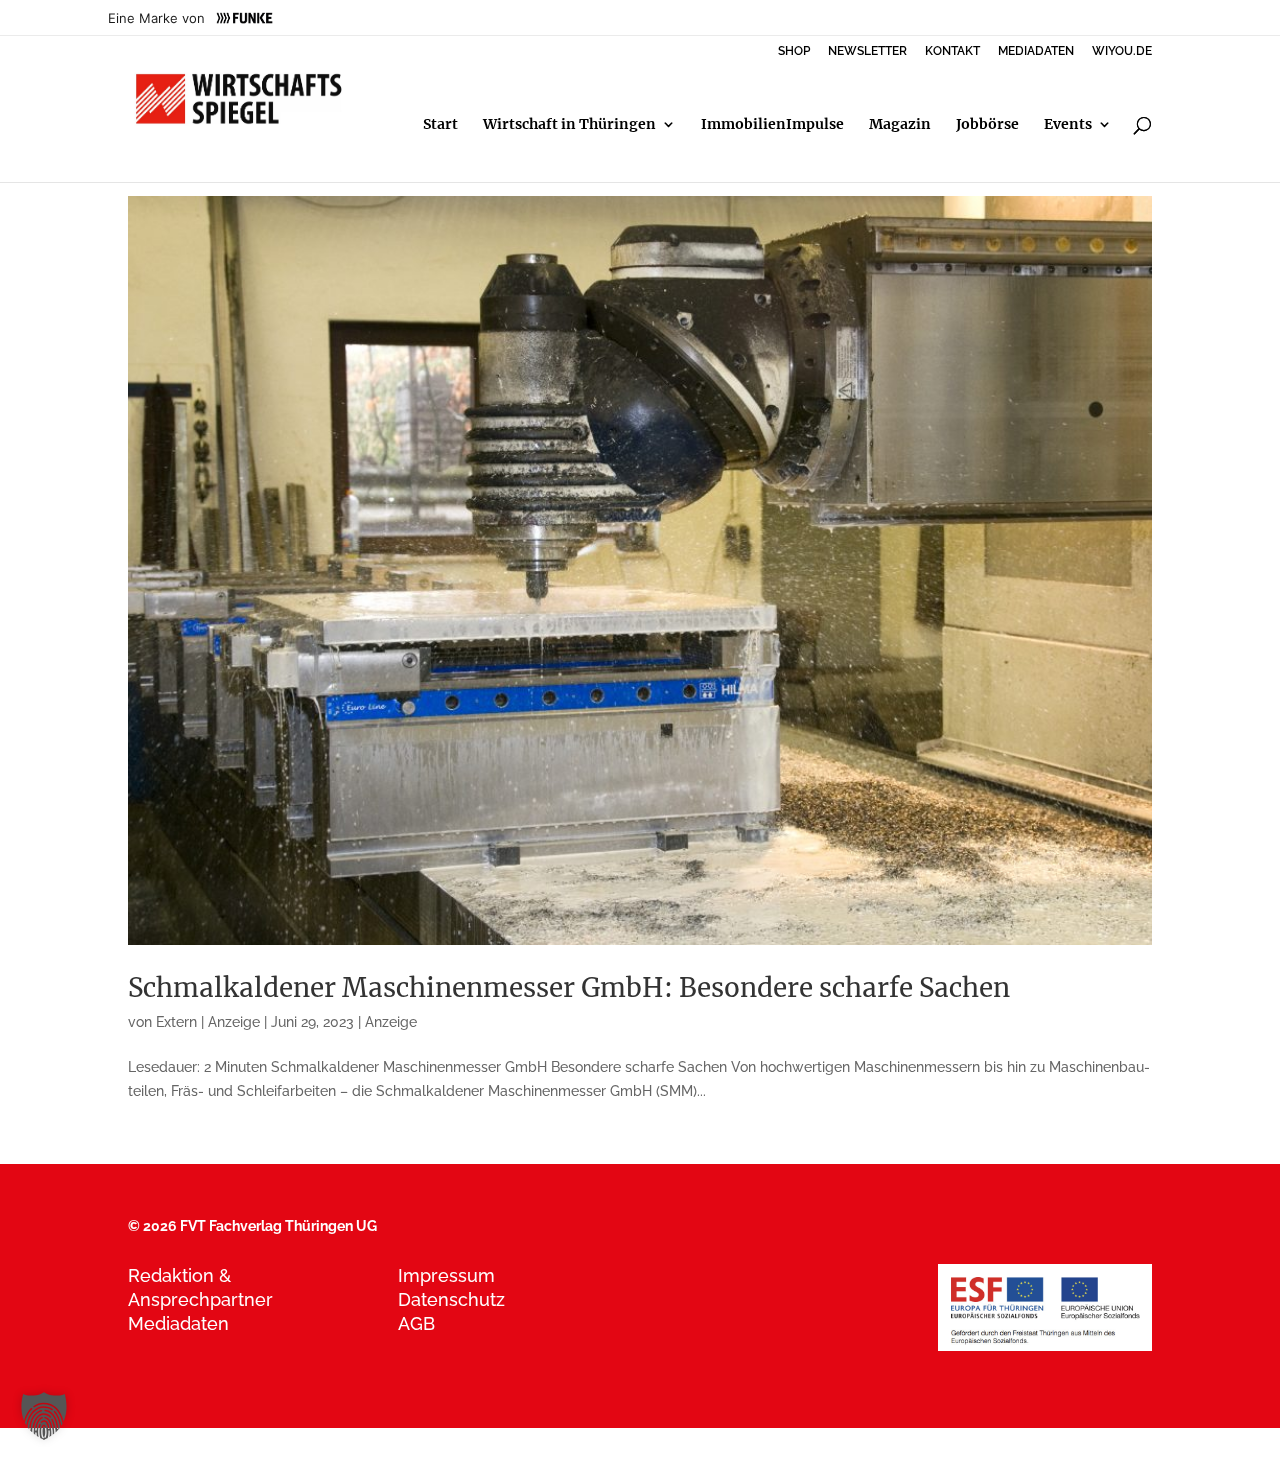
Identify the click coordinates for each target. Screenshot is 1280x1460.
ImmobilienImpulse (772, 125)
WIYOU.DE (1122, 51)
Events (1068, 125)
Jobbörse (987, 125)
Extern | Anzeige (208, 1022)
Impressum (446, 1275)
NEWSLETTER (867, 51)
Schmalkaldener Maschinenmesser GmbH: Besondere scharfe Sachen (569, 987)
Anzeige (391, 1022)
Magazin (900, 125)
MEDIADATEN (1036, 51)
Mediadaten (178, 1323)
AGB (416, 1323)
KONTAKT (952, 51)
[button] (44, 1416)
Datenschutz (451, 1299)
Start (440, 125)
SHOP (794, 51)
